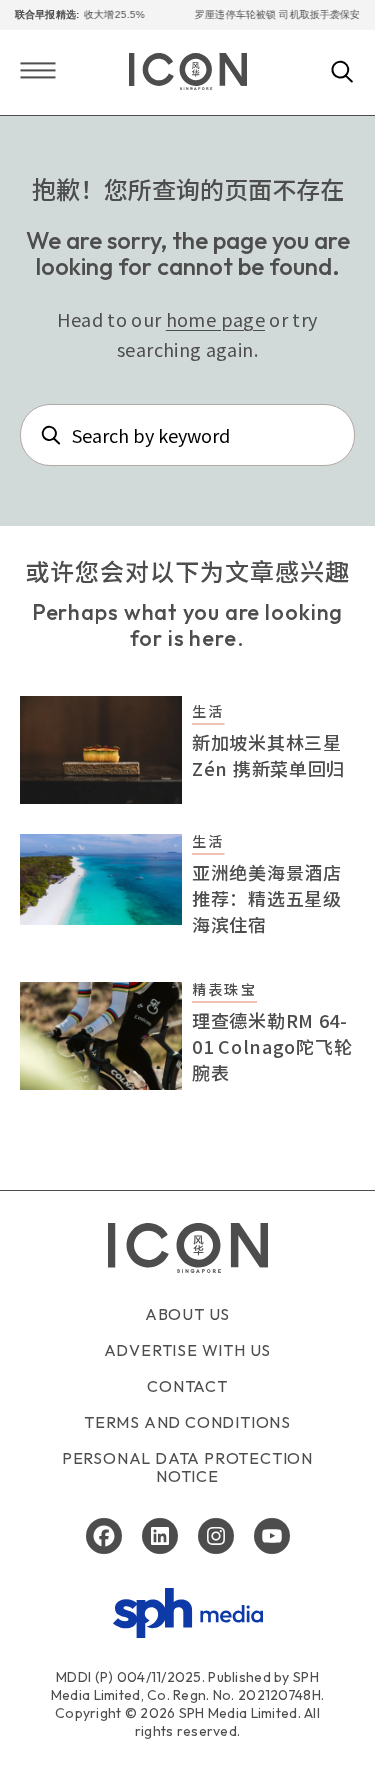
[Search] (342, 73)
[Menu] (38, 72)
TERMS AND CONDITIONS (187, 1422)
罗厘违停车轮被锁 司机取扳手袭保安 (270, 14)
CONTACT (187, 1386)
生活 (208, 711)
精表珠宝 (224, 989)
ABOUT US (187, 1314)
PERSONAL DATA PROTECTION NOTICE (187, 1467)
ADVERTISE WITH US (188, 1350)
